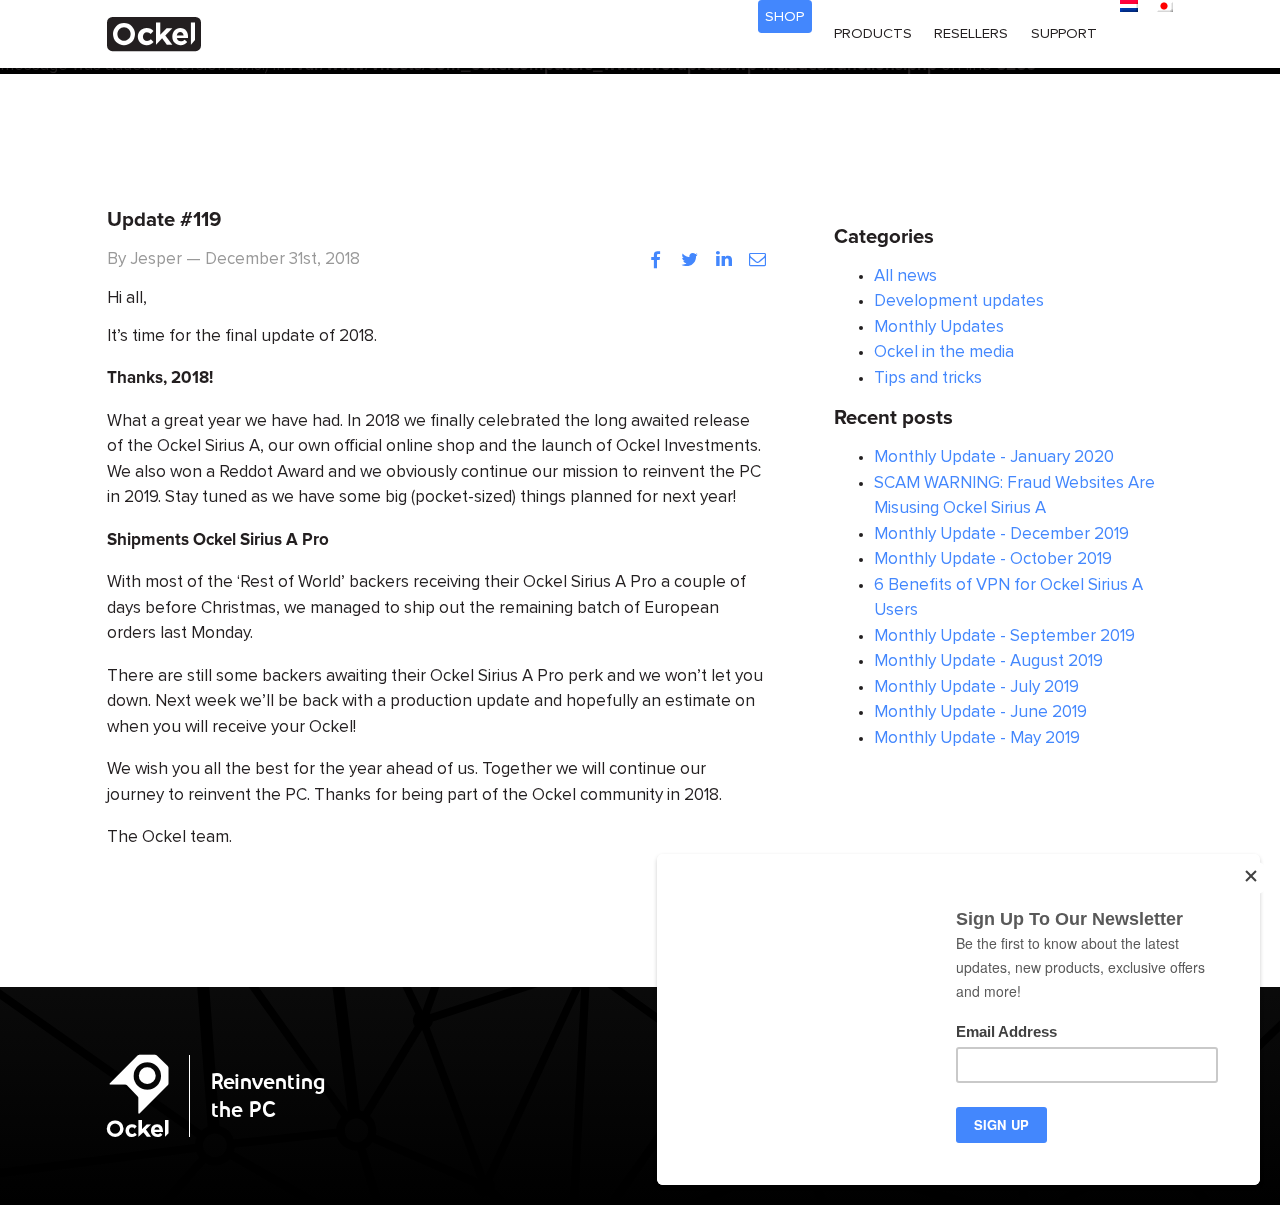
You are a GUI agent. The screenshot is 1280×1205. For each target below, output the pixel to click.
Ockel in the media (944, 352)
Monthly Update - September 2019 (1004, 636)
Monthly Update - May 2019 (977, 738)
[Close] (1253, 878)
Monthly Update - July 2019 (976, 687)
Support (1064, 33)
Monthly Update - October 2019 (993, 559)
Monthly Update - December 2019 (1001, 534)
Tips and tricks (928, 378)
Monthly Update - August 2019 (988, 661)
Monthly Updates (939, 327)
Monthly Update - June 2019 (980, 712)
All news (905, 276)
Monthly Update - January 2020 (994, 457)
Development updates (959, 301)
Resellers (971, 33)
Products (873, 33)
